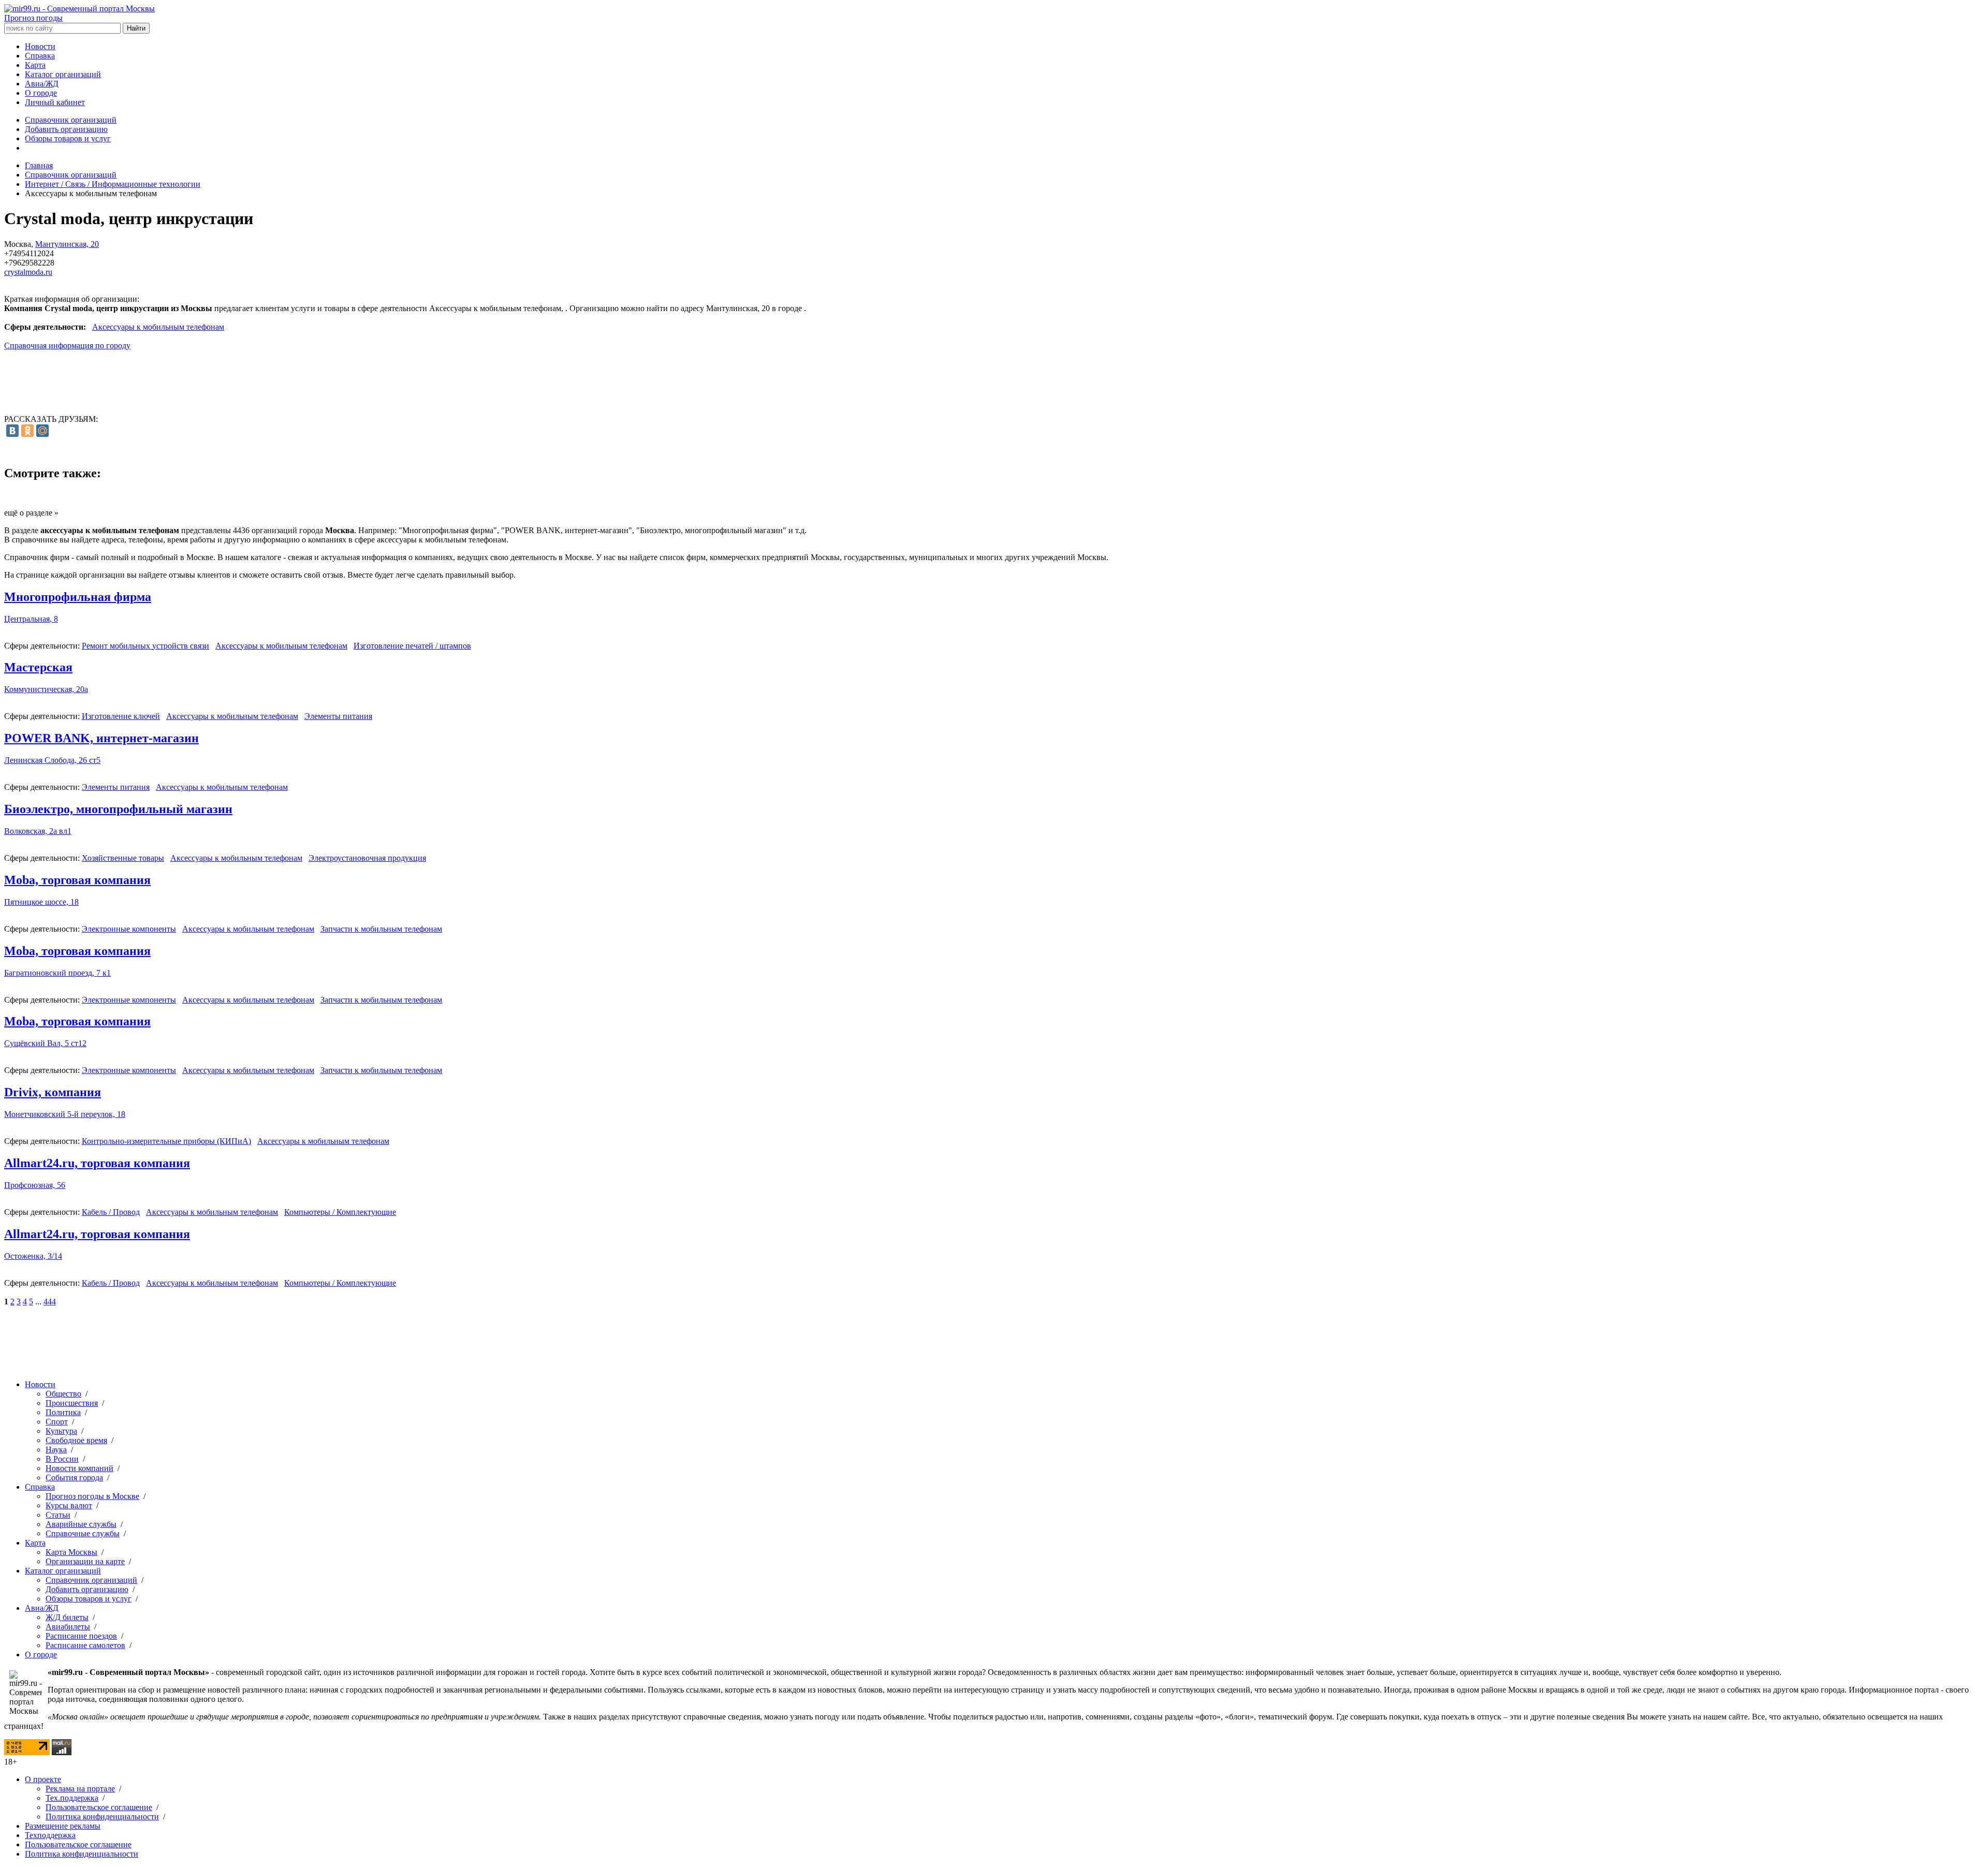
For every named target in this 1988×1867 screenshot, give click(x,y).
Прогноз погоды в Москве (92, 1496)
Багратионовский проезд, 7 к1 (57, 973)
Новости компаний (79, 1468)
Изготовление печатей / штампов (412, 646)
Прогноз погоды (33, 18)
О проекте (43, 1779)
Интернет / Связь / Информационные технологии (113, 184)
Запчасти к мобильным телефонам (381, 929)
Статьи (58, 1515)
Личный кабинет (55, 102)
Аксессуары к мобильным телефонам (158, 327)
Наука (56, 1450)
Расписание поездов (81, 1636)
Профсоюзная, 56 (35, 1185)
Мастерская (38, 667)
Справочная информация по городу (67, 346)
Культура (61, 1431)
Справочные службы (83, 1533)
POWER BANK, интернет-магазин (101, 738)
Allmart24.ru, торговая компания (97, 1163)
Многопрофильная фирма (78, 597)
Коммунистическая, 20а (46, 689)
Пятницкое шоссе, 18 (41, 902)
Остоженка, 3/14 (33, 1256)
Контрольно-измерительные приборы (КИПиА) (166, 1141)
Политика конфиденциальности (102, 1817)
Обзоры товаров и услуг (68, 138)
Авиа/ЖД (42, 84)
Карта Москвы (71, 1552)
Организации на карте (85, 1561)
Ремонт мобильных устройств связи (145, 646)
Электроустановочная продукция (367, 858)
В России (62, 1459)
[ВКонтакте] (12, 431)
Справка (40, 56)
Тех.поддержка (72, 1798)
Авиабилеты (68, 1627)
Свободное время (76, 1440)
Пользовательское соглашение (99, 1807)
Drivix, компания (53, 1092)
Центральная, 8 (31, 619)
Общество (63, 1394)
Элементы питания (338, 716)
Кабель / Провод (111, 1212)
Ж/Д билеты (67, 1617)
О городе (41, 93)
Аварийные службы (81, 1524)
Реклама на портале (80, 1789)
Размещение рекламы (63, 1826)
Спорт (57, 1422)
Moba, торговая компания (77, 880)
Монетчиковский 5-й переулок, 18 (65, 1114)
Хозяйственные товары (123, 858)
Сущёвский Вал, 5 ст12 (45, 1043)
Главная (39, 165)
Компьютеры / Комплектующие (340, 1212)
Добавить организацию (66, 129)
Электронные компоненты (129, 929)
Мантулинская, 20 (67, 244)
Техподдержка (50, 1835)
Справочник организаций (71, 120)
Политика (63, 1412)
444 (50, 1302)
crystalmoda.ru (28, 272)
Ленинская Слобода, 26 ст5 (52, 760)
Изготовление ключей (121, 716)
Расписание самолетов (85, 1645)
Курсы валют (69, 1505)
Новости (40, 46)
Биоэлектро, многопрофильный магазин (118, 809)
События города (74, 1478)
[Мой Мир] (42, 431)
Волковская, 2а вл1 (38, 831)
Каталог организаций (63, 74)
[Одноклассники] (27, 431)
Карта (35, 65)
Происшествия (72, 1403)
